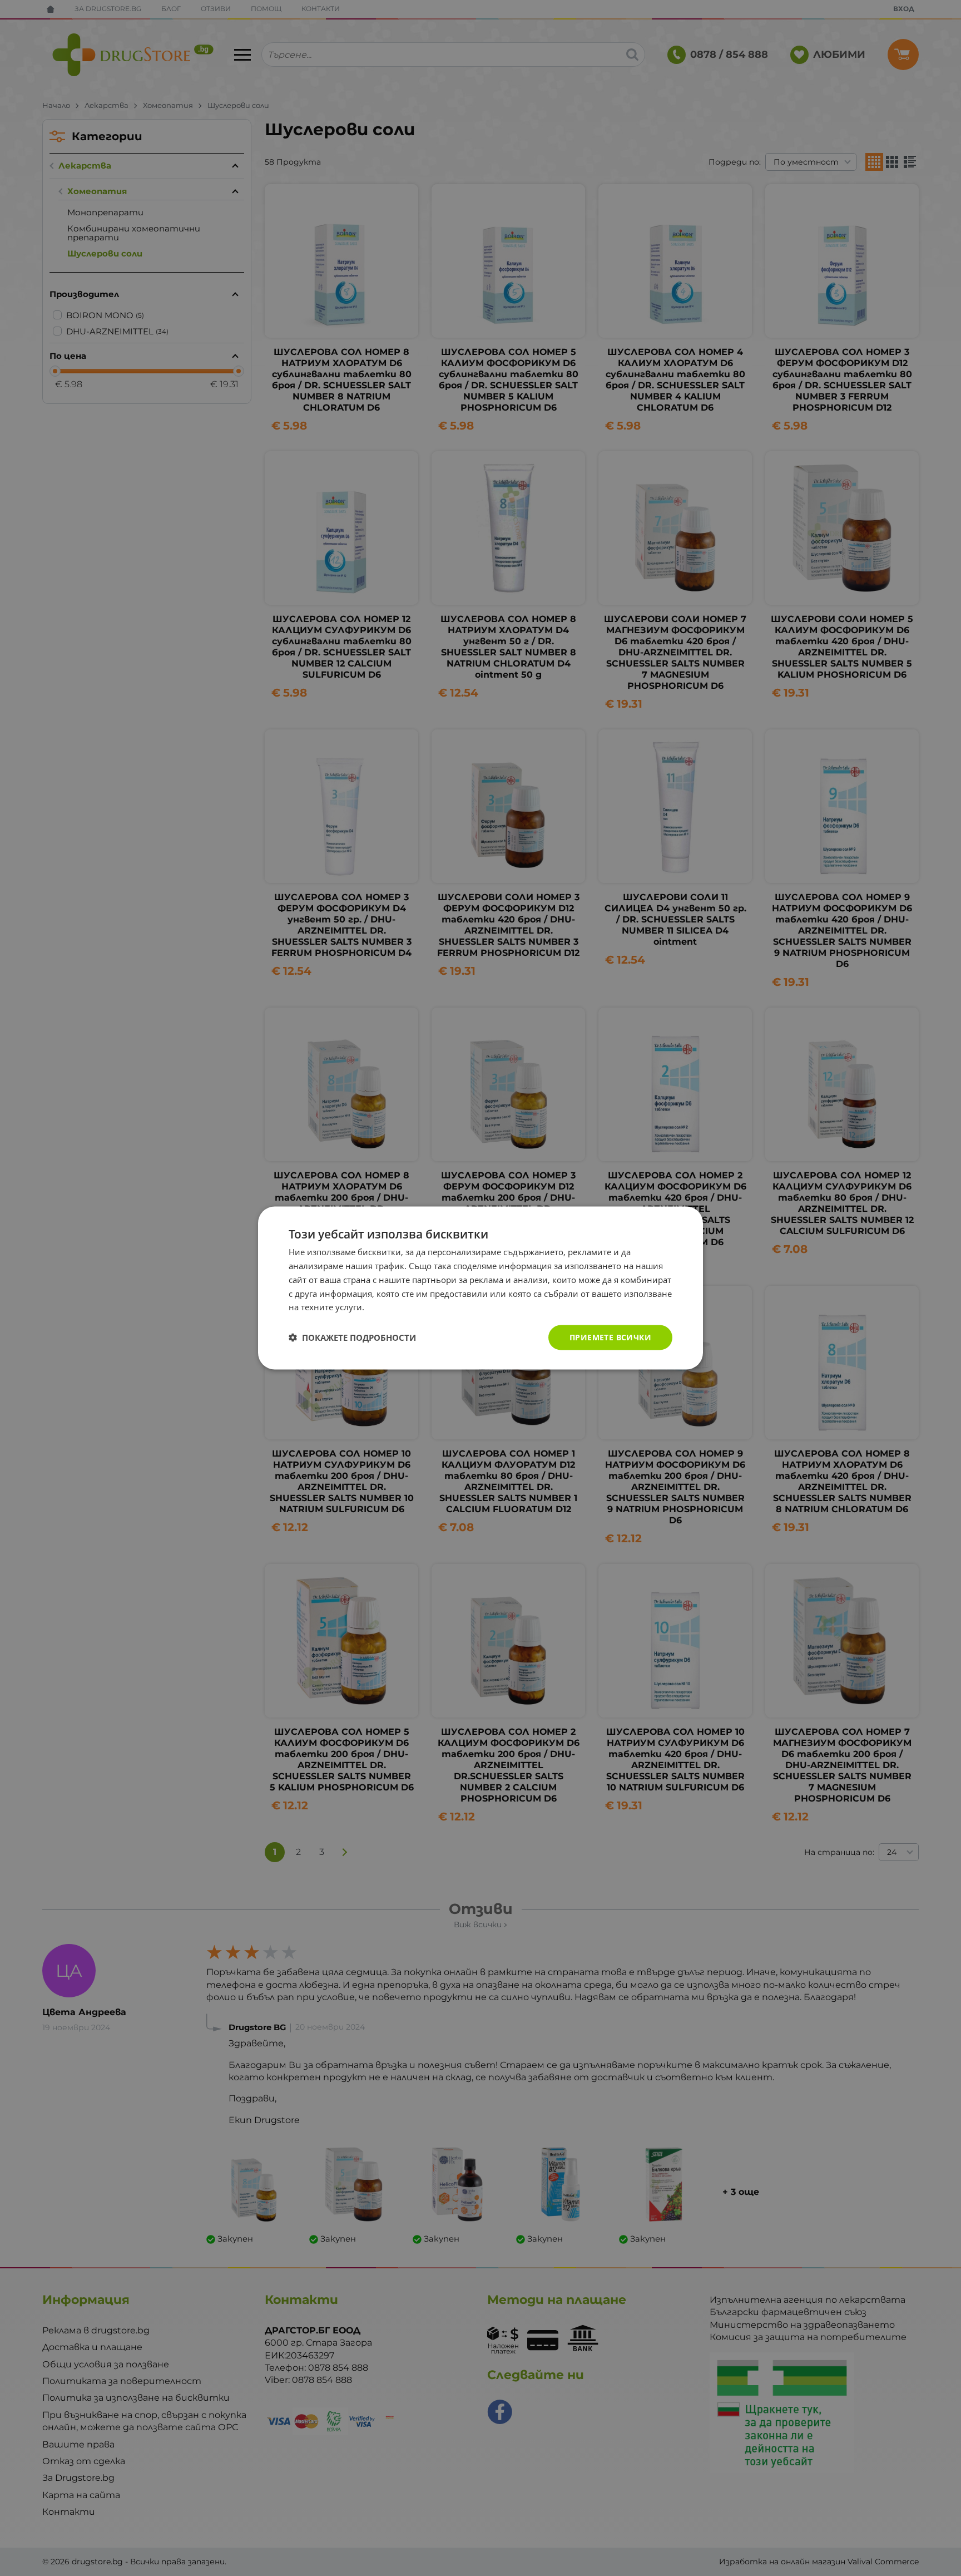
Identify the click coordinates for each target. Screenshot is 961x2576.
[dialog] (481, 1288)
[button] (352, 1338)
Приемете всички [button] (610, 1337)
